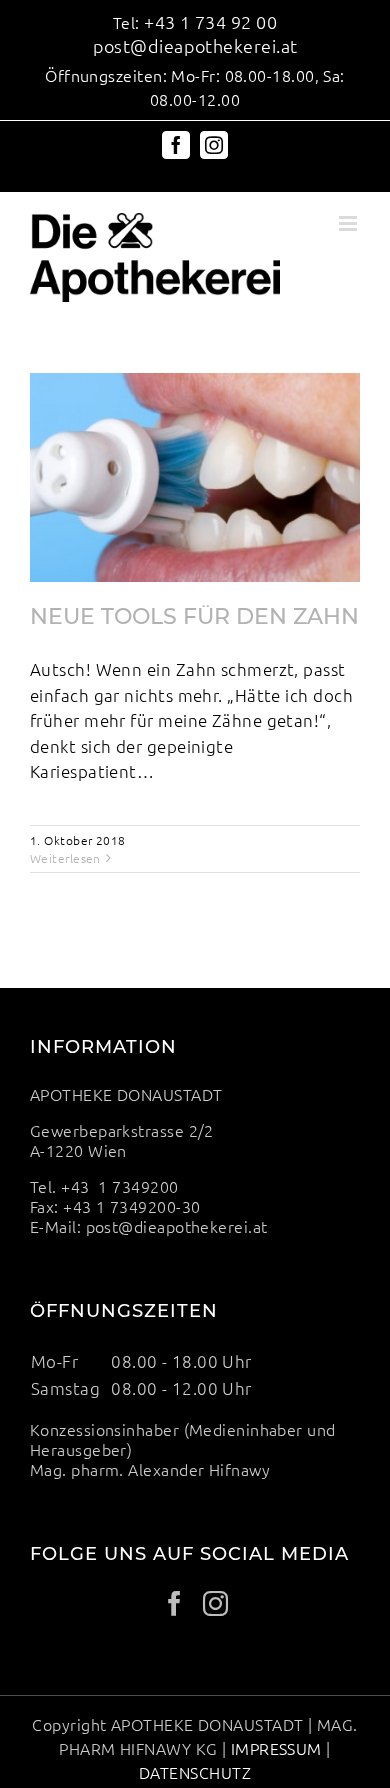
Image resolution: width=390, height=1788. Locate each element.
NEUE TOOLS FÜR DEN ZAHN (194, 616)
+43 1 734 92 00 (210, 21)
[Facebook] (174, 1603)
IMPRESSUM (276, 1748)
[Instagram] (215, 1603)
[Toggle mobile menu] (349, 223)
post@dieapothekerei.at (195, 45)
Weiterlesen (65, 858)
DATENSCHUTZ (195, 1772)
